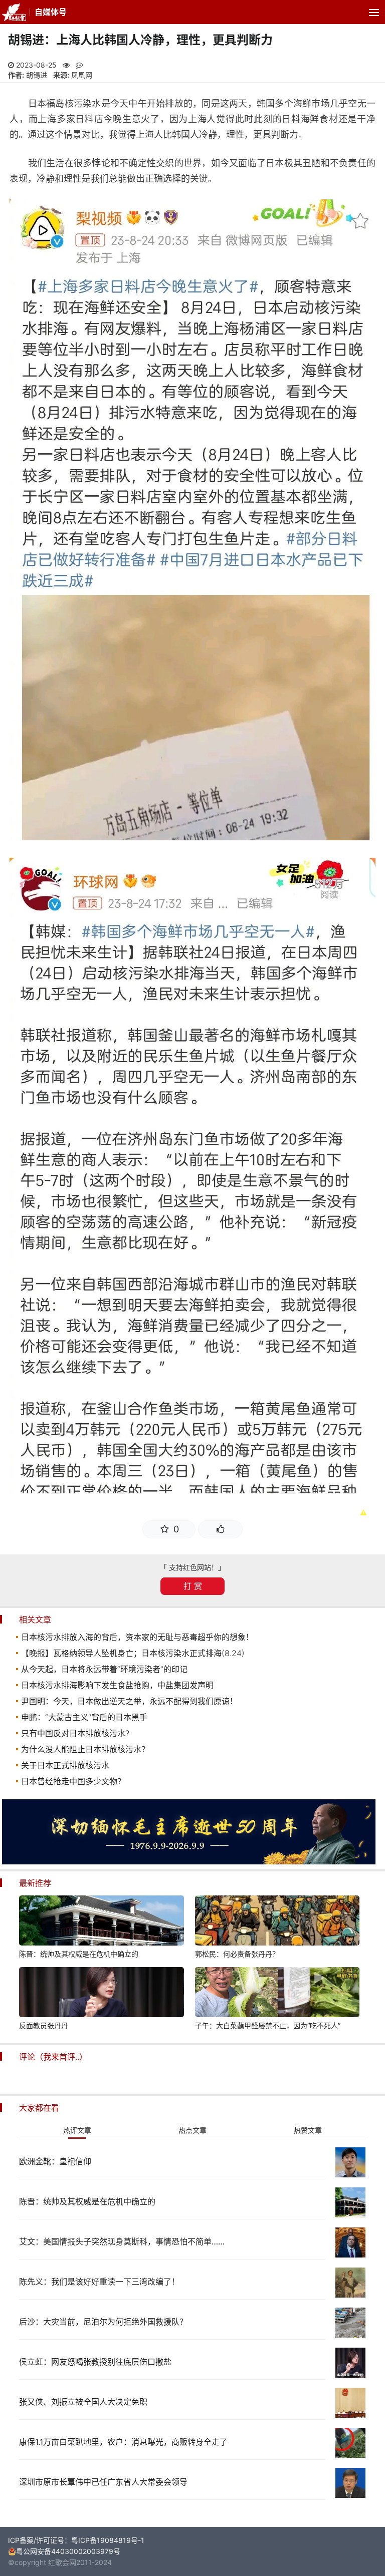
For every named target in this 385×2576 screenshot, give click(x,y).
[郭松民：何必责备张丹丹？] (277, 1922)
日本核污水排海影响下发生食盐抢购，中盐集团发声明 (117, 1685)
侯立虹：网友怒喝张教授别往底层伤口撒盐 (95, 2362)
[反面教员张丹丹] (101, 1994)
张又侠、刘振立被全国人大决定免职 (83, 2402)
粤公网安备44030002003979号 (68, 2551)
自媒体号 (51, 12)
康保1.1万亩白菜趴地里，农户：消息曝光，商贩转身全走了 (123, 2442)
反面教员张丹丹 (44, 2025)
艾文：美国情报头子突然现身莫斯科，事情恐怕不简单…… (122, 2241)
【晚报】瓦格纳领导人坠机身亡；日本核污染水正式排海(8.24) (133, 1653)
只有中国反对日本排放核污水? (75, 1733)
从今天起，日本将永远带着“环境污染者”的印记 (104, 1669)
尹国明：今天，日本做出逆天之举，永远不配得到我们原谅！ (129, 1701)
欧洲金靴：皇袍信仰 (55, 2161)
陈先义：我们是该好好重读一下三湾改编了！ (99, 2282)
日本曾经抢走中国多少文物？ (73, 1781)
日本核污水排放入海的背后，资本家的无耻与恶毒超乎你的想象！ (137, 1637)
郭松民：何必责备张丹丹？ (237, 1954)
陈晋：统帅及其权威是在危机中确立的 (79, 1954)
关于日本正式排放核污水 (65, 1765)
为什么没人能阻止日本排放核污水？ (85, 1749)
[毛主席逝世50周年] (189, 1862)
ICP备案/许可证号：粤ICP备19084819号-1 (76, 2540)
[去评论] (364, 1768)
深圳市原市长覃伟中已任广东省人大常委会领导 (103, 2482)
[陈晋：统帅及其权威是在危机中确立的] (101, 1922)
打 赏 (193, 1586)
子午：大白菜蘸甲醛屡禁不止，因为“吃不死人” (268, 2025)
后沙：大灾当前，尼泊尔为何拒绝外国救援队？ (103, 2322)
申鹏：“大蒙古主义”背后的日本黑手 (84, 1717)
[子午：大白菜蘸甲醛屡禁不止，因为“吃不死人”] (277, 1994)
